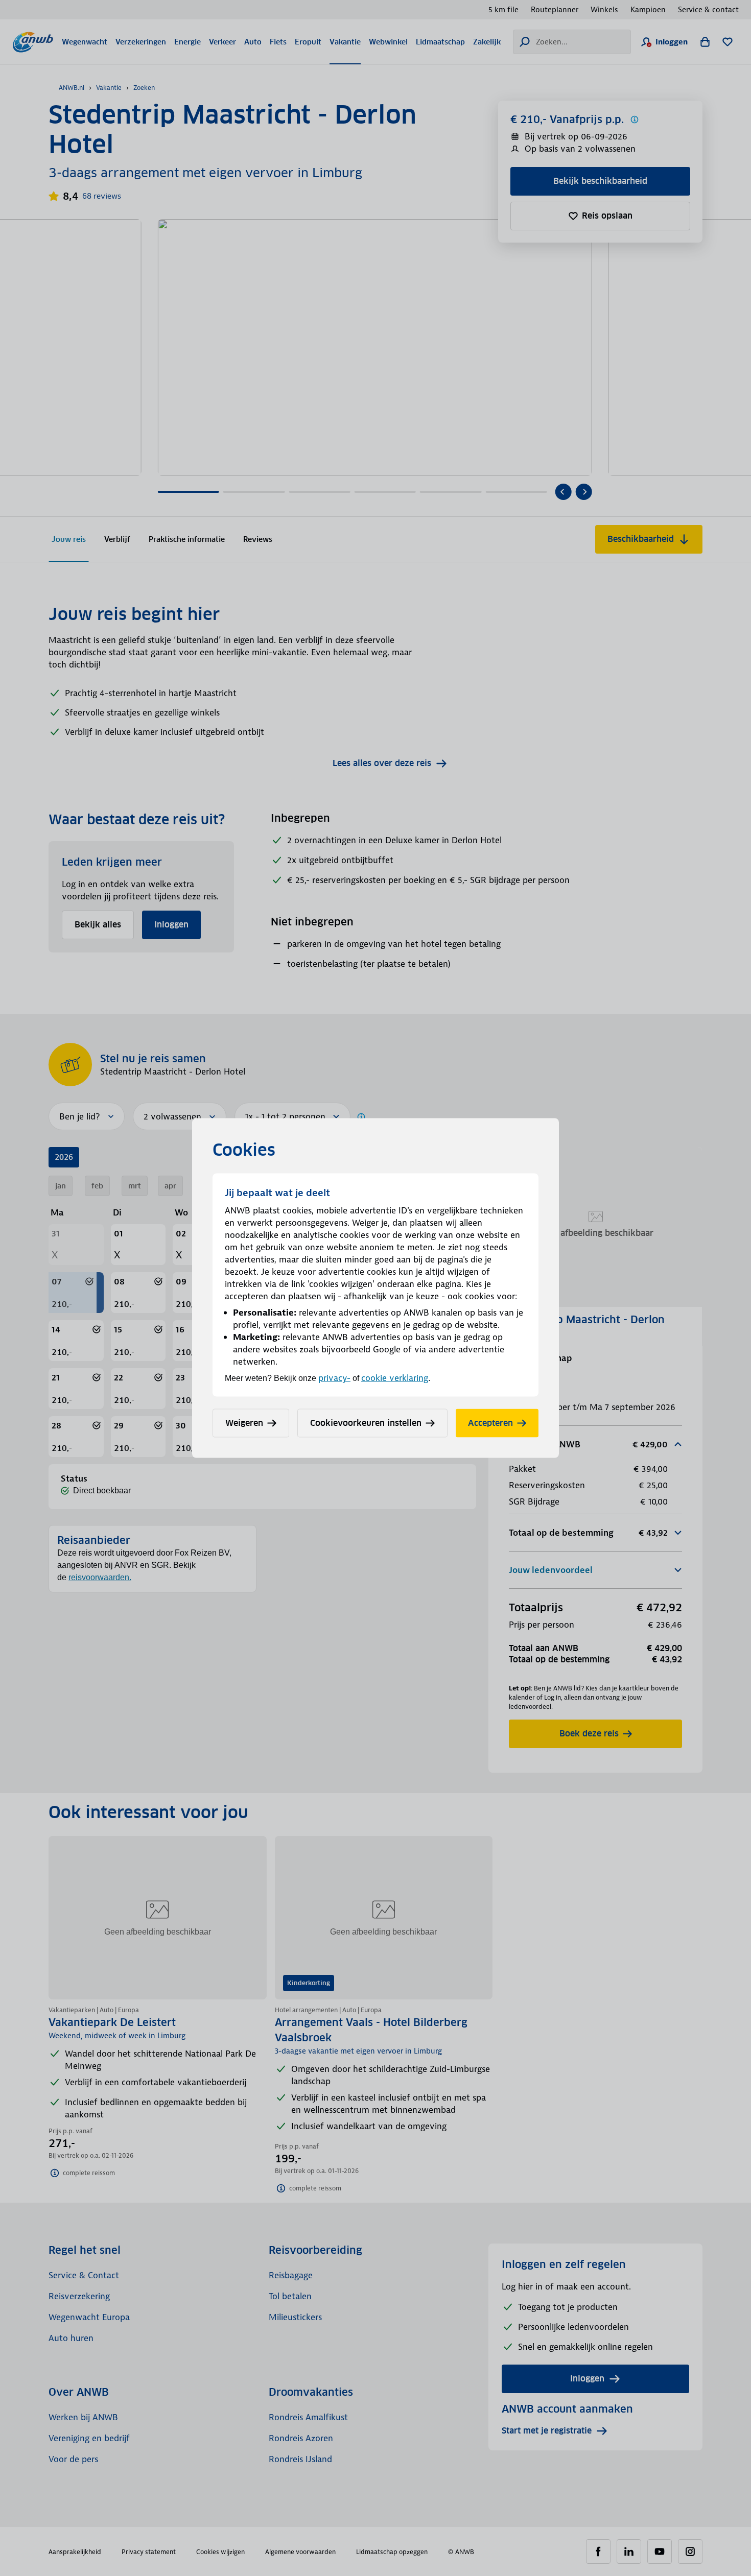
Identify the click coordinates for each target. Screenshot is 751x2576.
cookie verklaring (395, 1378)
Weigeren (244, 1423)
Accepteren (490, 1423)
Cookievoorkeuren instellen (366, 1423)
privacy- (334, 1378)
